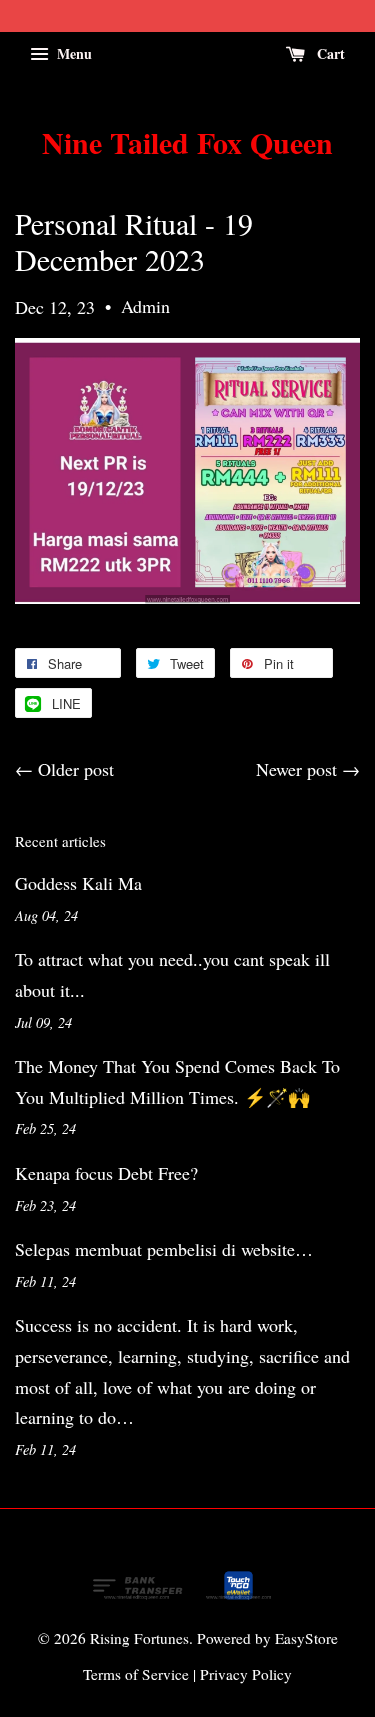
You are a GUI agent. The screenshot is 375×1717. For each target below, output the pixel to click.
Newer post (296, 769)
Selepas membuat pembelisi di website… (164, 1249)
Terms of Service (136, 1674)
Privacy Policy (246, 1674)
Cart (329, 53)
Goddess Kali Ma (78, 883)
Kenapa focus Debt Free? (106, 1173)
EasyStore (306, 1638)
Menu (72, 53)
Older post (76, 769)
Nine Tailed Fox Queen (187, 142)
